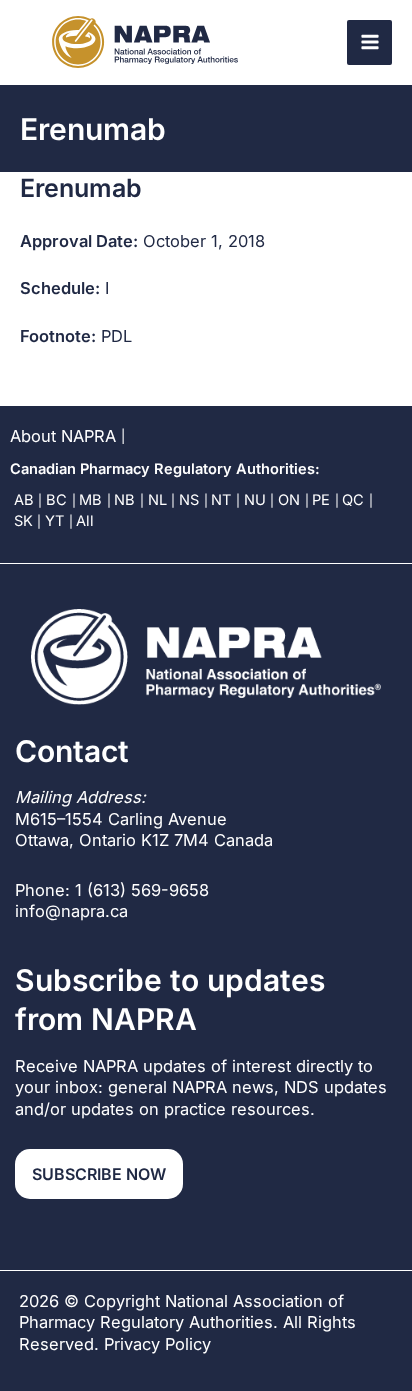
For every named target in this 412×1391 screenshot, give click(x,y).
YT (54, 521)
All (85, 521)
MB (90, 500)
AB (24, 500)
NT (221, 500)
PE (321, 500)
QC (353, 500)
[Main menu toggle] (369, 42)
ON (289, 500)
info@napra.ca (71, 911)
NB (124, 500)
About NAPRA (63, 436)
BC (56, 500)
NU (255, 500)
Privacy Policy (157, 1344)
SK (23, 521)
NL (157, 500)
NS (189, 500)
